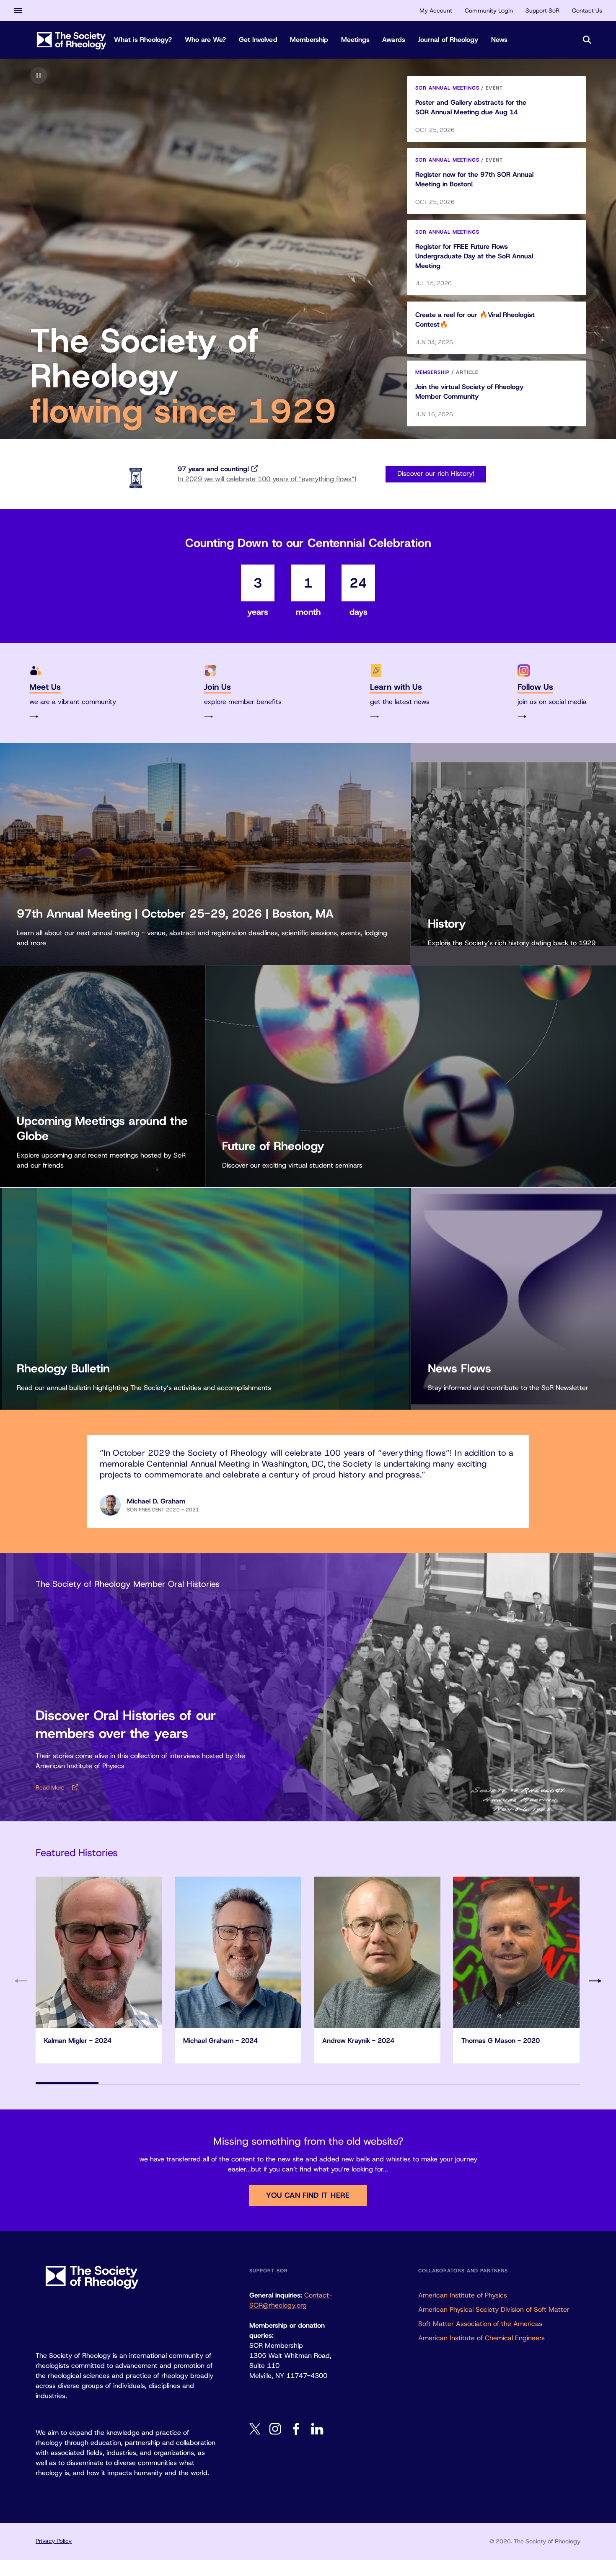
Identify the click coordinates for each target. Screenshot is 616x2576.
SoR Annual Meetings (447, 88)
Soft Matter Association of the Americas (480, 2324)
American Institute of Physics (463, 2295)
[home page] (72, 40)
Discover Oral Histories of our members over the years (126, 1724)
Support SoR (542, 10)
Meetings (356, 40)
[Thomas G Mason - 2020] (516, 1952)
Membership (309, 40)
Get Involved (258, 40)
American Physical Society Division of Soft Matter (494, 2309)
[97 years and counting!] (136, 478)
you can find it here (308, 2195)
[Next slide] (595, 1981)
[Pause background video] (39, 75)
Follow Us (535, 687)
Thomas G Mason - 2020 (501, 2041)
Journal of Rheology (448, 40)
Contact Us (587, 10)
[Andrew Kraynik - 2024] (377, 1952)
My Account (436, 10)
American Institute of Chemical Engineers (481, 2338)
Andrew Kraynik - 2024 (358, 2041)
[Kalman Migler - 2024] (99, 1952)
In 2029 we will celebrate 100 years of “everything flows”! (267, 479)
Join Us (217, 687)
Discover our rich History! (436, 473)
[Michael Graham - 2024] (238, 1952)
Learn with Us (396, 687)
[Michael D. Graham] (110, 1505)
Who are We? (206, 40)
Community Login (489, 10)
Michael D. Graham (156, 1501)
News (499, 40)
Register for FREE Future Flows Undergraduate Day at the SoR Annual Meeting (474, 256)
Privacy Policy (54, 2541)
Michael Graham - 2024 (220, 2041)
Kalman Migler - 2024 (78, 2041)
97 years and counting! (213, 469)
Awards (394, 40)
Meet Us (45, 687)
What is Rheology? (143, 40)
